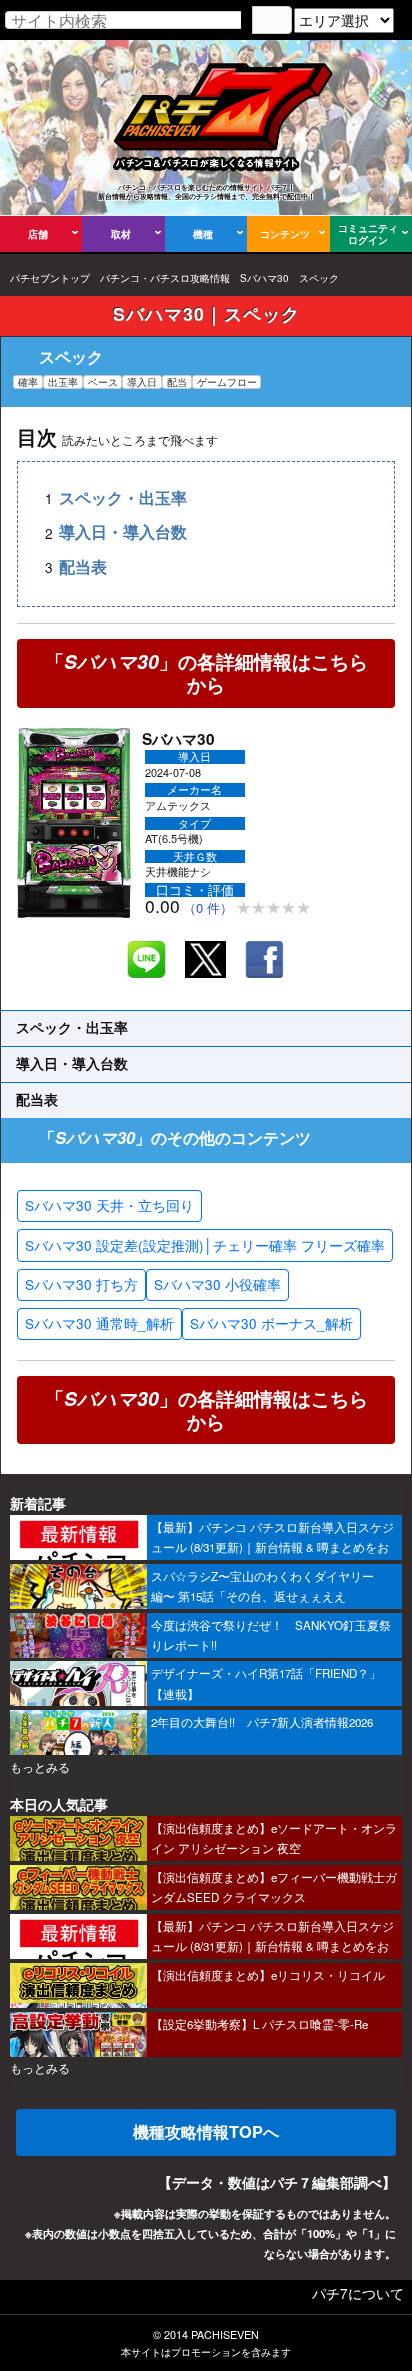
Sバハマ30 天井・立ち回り (109, 1205)
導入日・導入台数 (123, 532)
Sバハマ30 (264, 278)
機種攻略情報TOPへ (206, 2131)
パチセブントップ (50, 278)
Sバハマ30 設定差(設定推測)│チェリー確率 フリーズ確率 (205, 1245)
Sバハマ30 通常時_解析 (99, 1323)
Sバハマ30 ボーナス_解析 (271, 1323)
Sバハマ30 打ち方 (81, 1284)
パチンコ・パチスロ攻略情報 (165, 278)
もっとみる (40, 1767)
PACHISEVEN (225, 2334)
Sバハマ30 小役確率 (217, 1284)
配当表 (83, 566)
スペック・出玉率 (123, 497)
